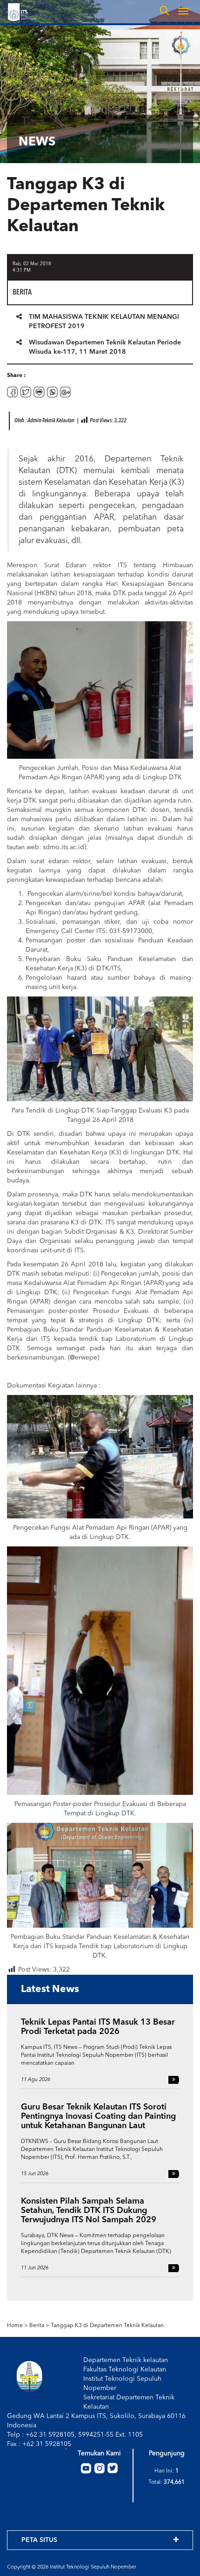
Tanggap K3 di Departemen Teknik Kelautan (107, 2326)
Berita (37, 2326)
